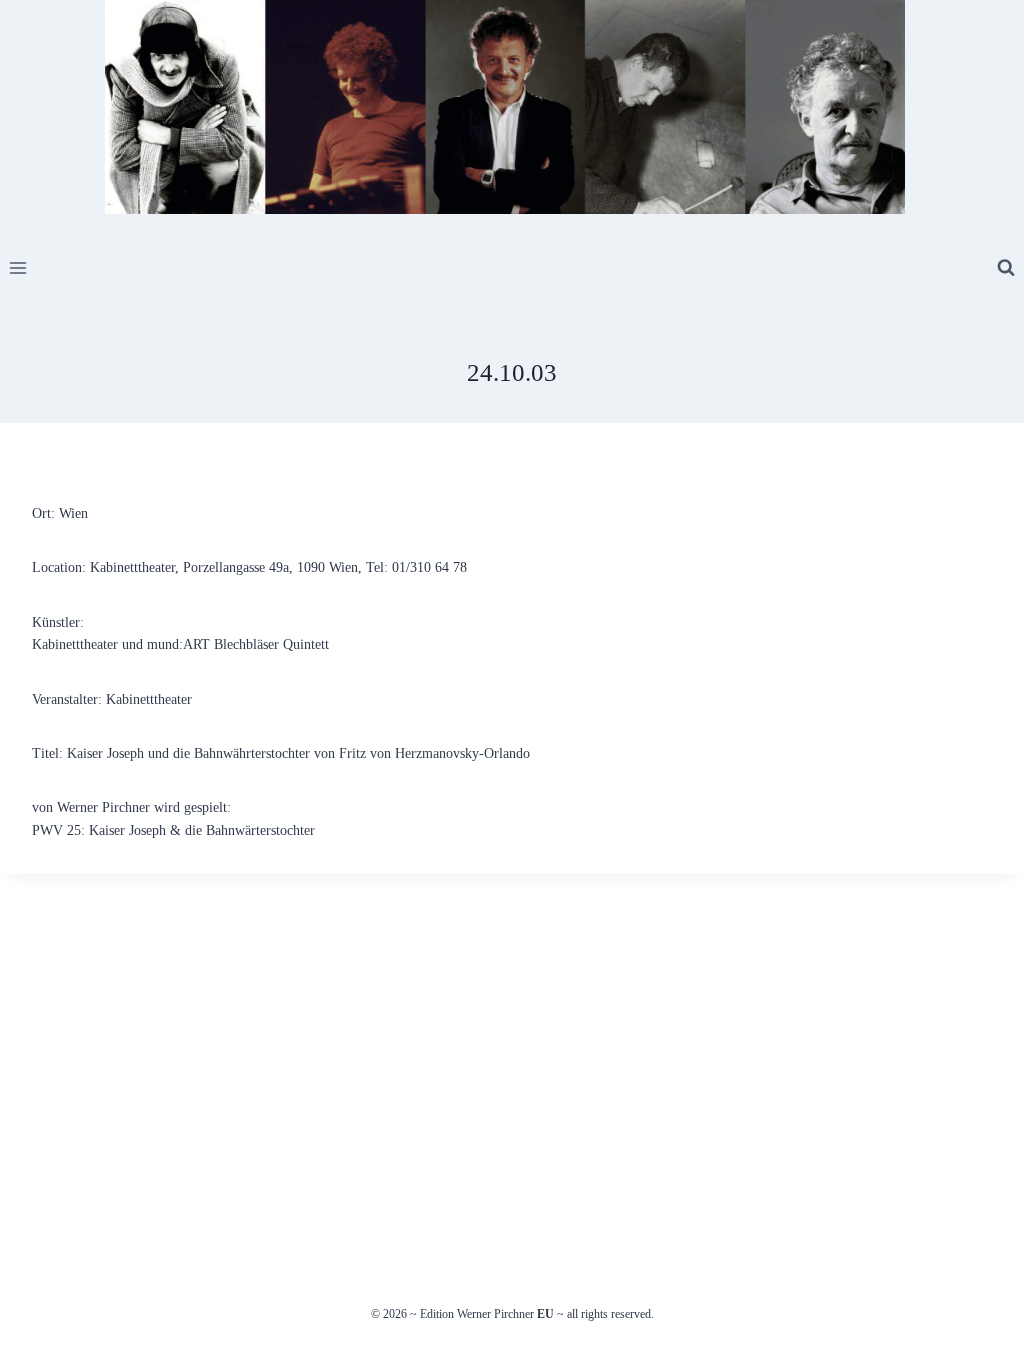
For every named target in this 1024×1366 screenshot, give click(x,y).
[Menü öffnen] (18, 268)
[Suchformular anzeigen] (1006, 268)
